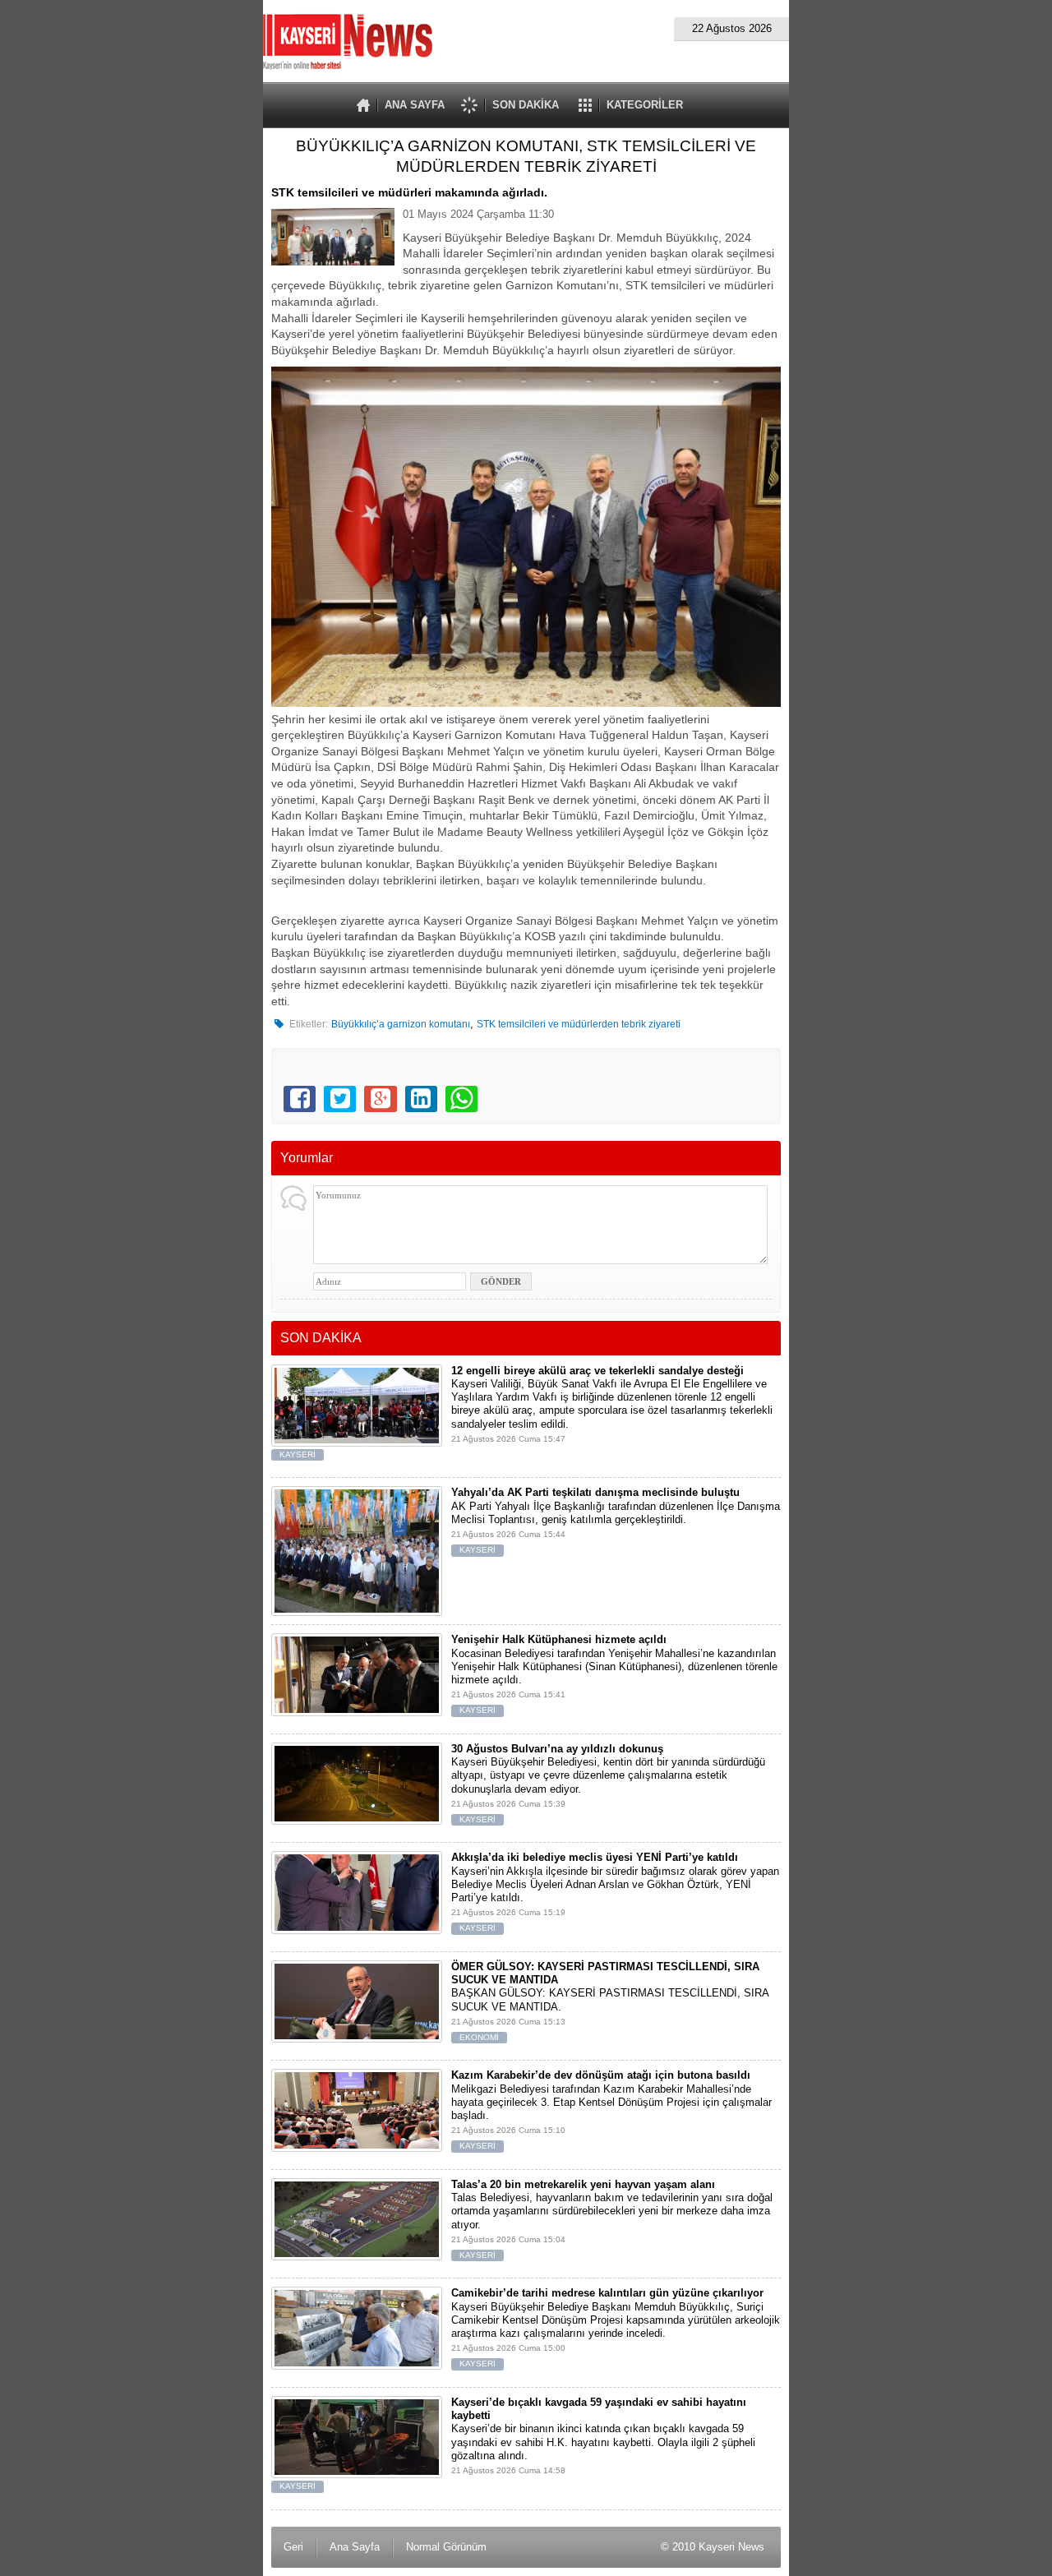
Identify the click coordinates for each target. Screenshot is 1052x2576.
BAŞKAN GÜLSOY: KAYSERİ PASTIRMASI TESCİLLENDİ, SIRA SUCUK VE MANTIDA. (610, 2001)
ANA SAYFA (415, 105)
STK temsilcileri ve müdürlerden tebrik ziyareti (579, 1024)
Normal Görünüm (446, 2547)
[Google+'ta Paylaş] (380, 1099)
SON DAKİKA (526, 105)
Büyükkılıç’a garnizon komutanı (401, 1024)
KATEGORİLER (645, 105)
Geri (293, 2547)
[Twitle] (340, 1099)
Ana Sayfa (355, 2547)
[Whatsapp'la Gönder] (461, 1099)
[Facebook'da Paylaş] (300, 1099)
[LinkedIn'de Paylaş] (421, 1099)
